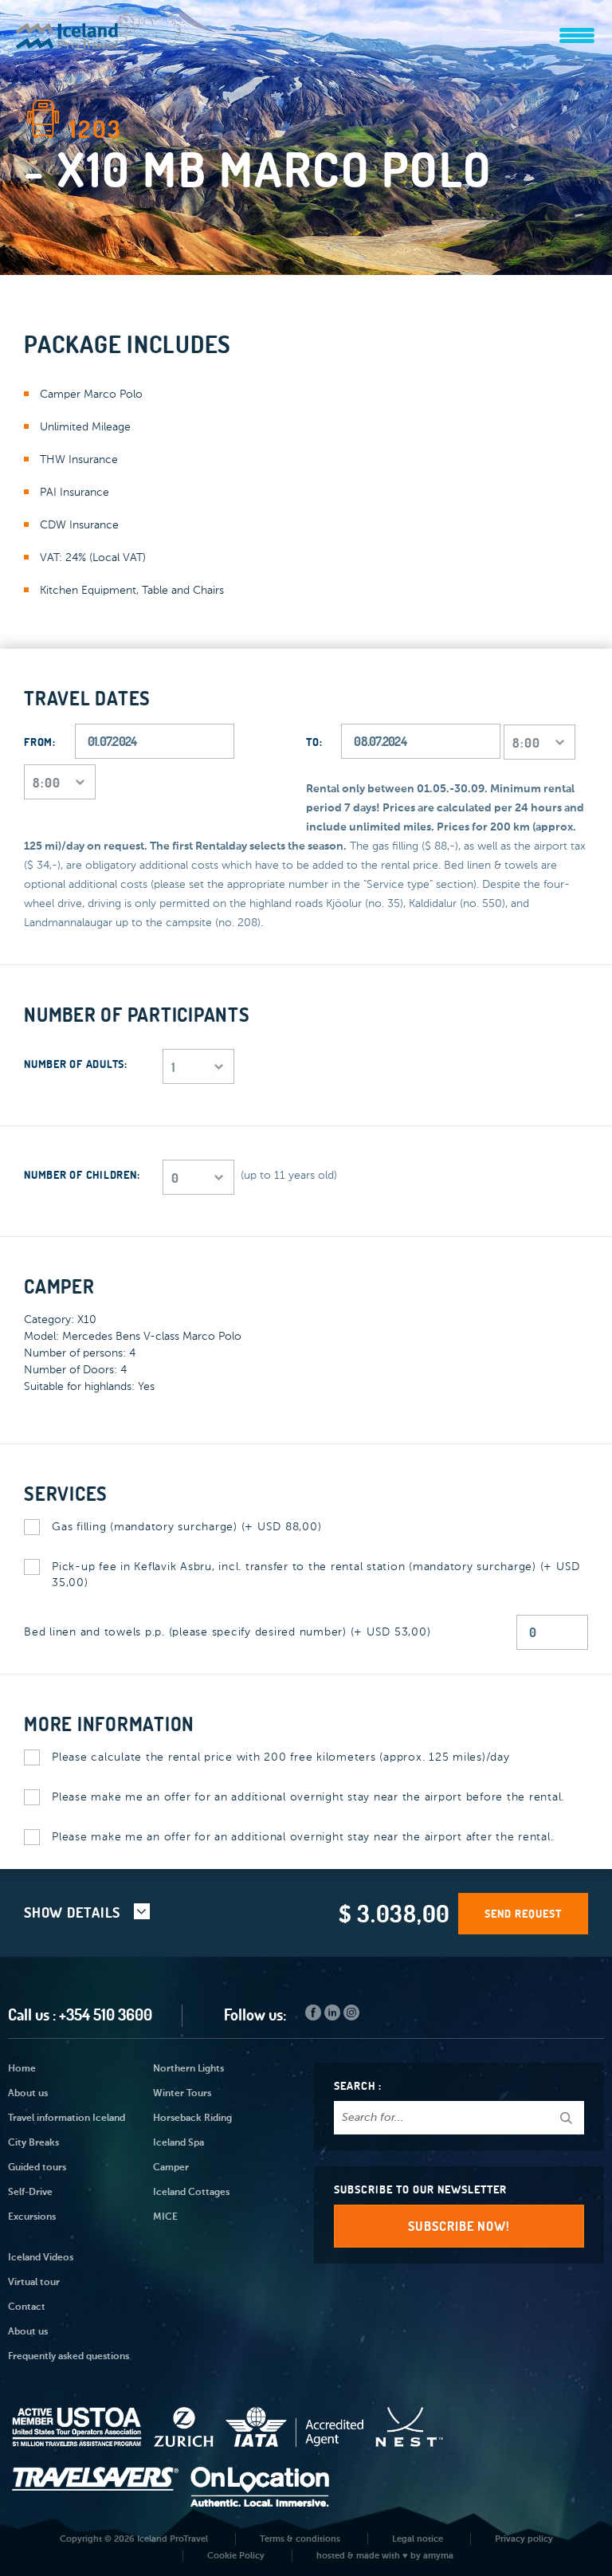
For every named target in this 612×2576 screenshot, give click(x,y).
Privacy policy (524, 2539)
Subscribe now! (459, 2226)
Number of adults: (76, 1064)
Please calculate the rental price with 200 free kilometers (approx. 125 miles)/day (281, 1757)
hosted (331, 2556)
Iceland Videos (41, 2258)
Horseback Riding (192, 2119)
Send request (523, 1914)
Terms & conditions (300, 2539)
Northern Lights (188, 2069)
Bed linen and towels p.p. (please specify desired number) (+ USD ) (227, 1632)
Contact (27, 2307)
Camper (171, 2168)
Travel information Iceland (67, 2119)
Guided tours (37, 2168)
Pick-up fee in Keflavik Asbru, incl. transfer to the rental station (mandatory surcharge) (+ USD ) (316, 1575)
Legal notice (418, 2539)
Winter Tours (182, 2094)
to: (314, 742)
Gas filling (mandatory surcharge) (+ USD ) (186, 1527)
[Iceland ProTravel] (99, 27)
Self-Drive (30, 2193)
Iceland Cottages (191, 2193)
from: (40, 742)
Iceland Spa (178, 2143)
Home (22, 2069)
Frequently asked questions (69, 2357)
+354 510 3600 (106, 2014)
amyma (438, 2556)
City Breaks (33, 2143)
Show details (74, 1912)
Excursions (32, 2217)
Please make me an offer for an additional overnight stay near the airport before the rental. (308, 1797)
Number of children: (82, 1175)
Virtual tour (34, 2283)
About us (28, 2094)
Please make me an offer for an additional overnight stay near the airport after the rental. (302, 1837)
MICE (165, 2217)
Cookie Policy (236, 2556)
